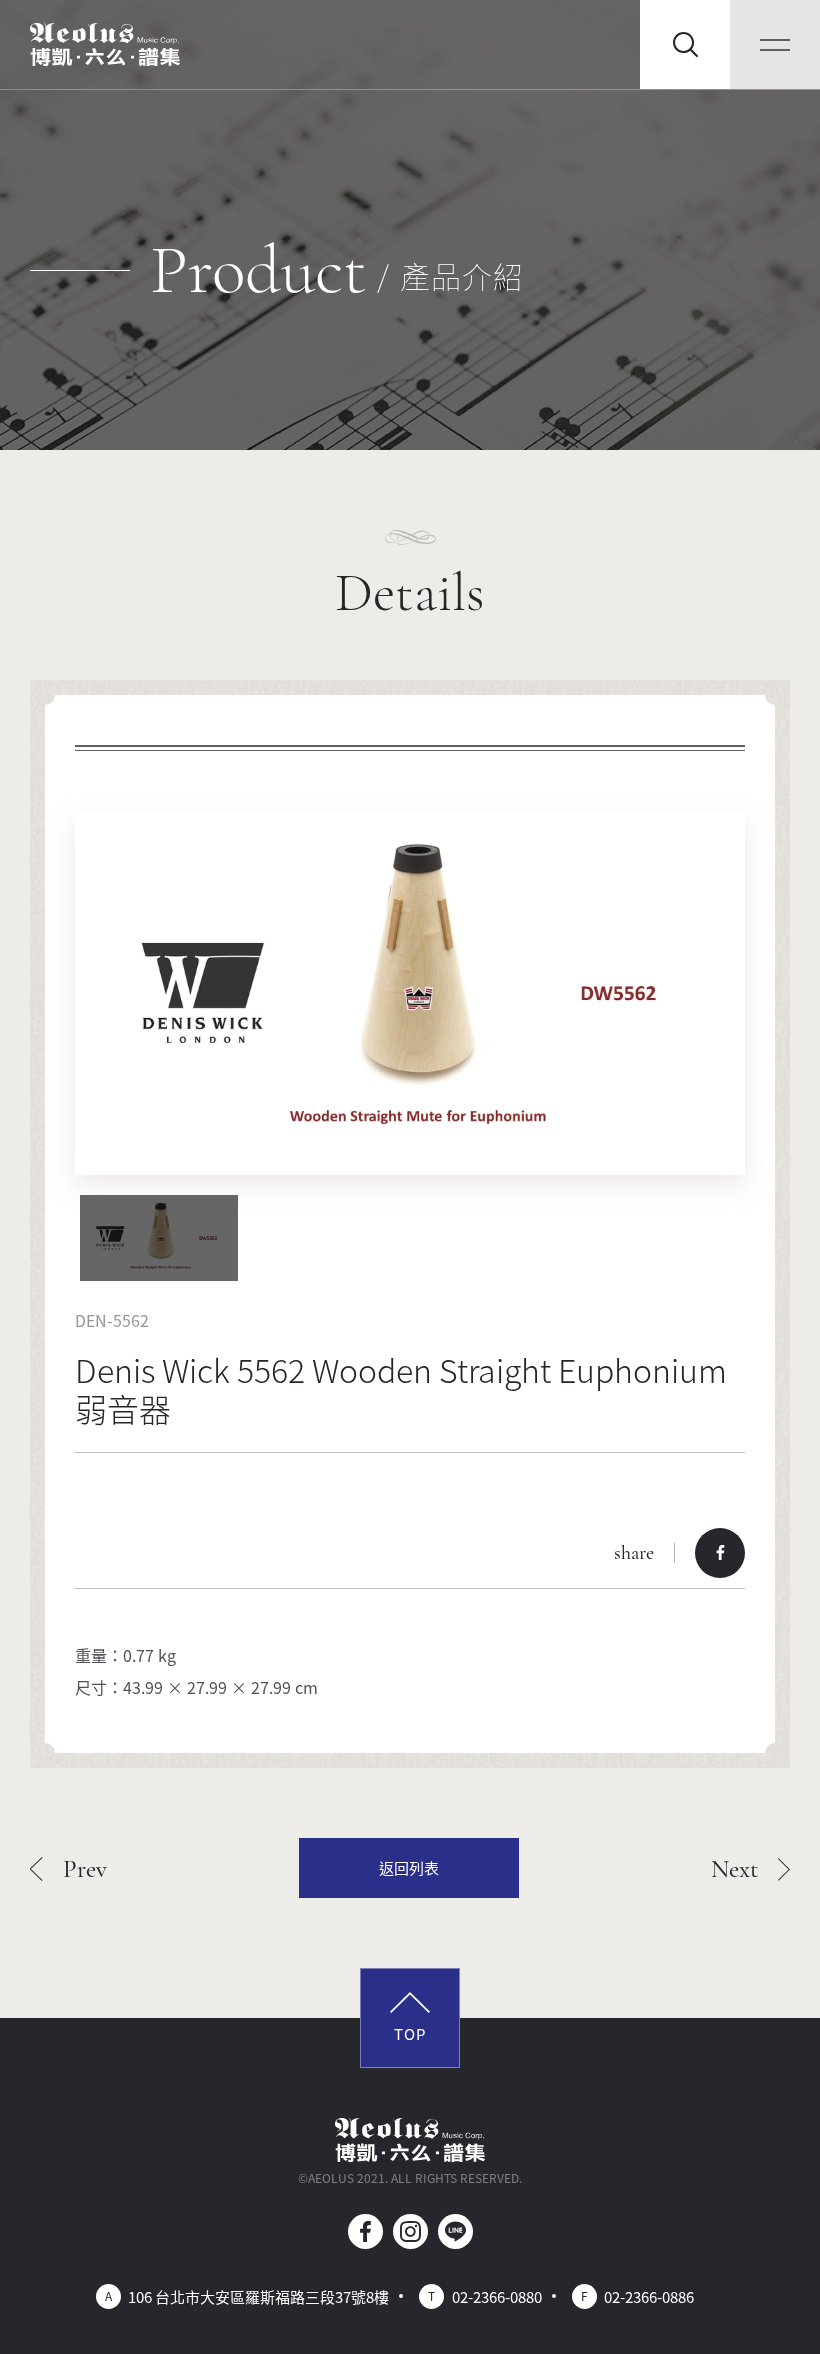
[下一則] (751, 1868)
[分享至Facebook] (720, 1553)
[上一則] (68, 1868)
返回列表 (409, 1867)
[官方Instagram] (410, 2231)
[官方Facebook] (365, 2231)
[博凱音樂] (105, 45)
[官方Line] (455, 2231)
